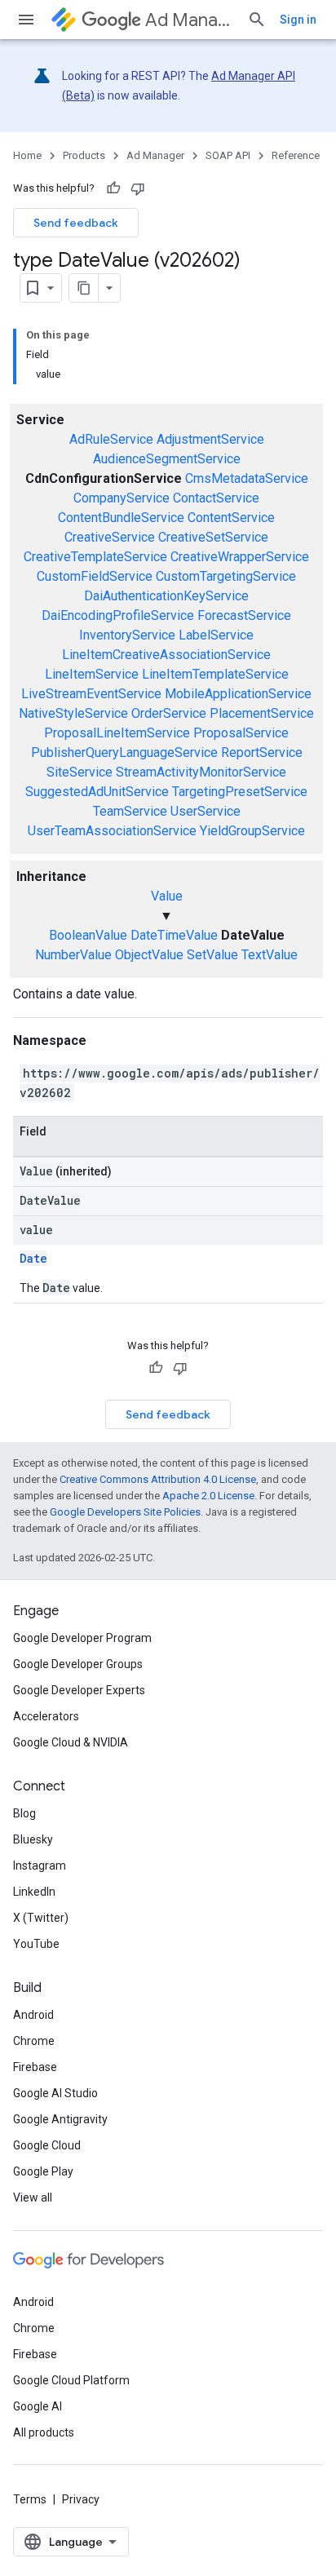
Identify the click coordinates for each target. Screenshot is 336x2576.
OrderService (169, 713)
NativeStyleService (73, 713)
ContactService (216, 498)
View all (33, 2198)
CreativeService (110, 537)
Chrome (34, 2041)
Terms (30, 2499)
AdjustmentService (210, 439)
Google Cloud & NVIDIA (71, 1742)
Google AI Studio (55, 2093)
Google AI (38, 2406)
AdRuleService (111, 439)
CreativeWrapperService (240, 557)
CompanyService (122, 498)
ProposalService (241, 733)
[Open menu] (26, 20)
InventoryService (127, 635)
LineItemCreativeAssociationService (166, 655)
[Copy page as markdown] (84, 288)
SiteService (80, 772)
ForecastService (244, 615)
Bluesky (33, 1839)
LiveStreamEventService (91, 694)
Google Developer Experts (79, 1690)
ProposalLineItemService (117, 733)
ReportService (262, 752)
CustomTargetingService (226, 576)
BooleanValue (88, 935)
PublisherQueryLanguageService (124, 752)
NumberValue (73, 955)
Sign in (298, 20)
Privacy (81, 2499)
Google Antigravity (60, 2119)
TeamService (130, 811)
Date (33, 1258)
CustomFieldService (95, 576)
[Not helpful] (138, 188)
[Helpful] (113, 188)
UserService (206, 811)
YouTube (36, 1944)
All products (44, 2432)
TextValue (270, 955)
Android (33, 2015)
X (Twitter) (41, 1918)
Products (84, 155)
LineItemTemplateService (215, 674)
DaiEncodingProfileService (118, 615)
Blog (24, 1813)
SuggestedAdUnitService (97, 792)
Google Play (43, 2171)
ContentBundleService (121, 518)
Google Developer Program (82, 1638)
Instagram (40, 1866)
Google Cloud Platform (71, 2380)
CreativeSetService (213, 537)
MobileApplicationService (238, 694)
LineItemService (92, 674)
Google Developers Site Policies (125, 1512)
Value (167, 896)
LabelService (216, 635)
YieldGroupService (252, 831)
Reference (296, 155)
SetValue (212, 955)
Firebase (35, 2067)
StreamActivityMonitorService (201, 772)
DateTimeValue (174, 935)
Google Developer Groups (78, 1664)
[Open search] (257, 20)
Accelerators (46, 1716)
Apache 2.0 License (208, 1496)
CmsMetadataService (247, 478)
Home (27, 155)
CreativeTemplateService (95, 557)
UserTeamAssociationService (112, 831)
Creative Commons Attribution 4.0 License (158, 1479)
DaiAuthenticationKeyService (166, 596)
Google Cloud (47, 2145)
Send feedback (76, 223)
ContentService (231, 518)
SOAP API (228, 155)
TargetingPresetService (240, 792)
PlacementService (262, 713)
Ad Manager (190, 20)
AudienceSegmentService (167, 459)
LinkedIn (34, 1892)
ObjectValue (149, 955)
